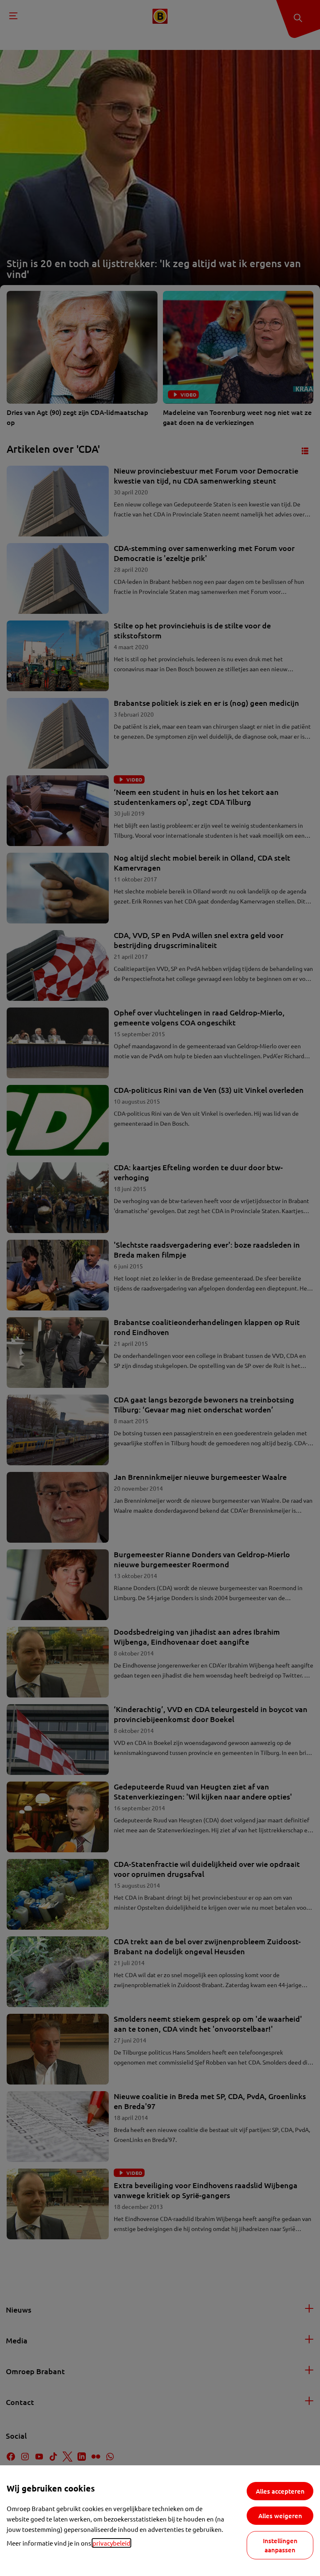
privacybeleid (111, 2543)
